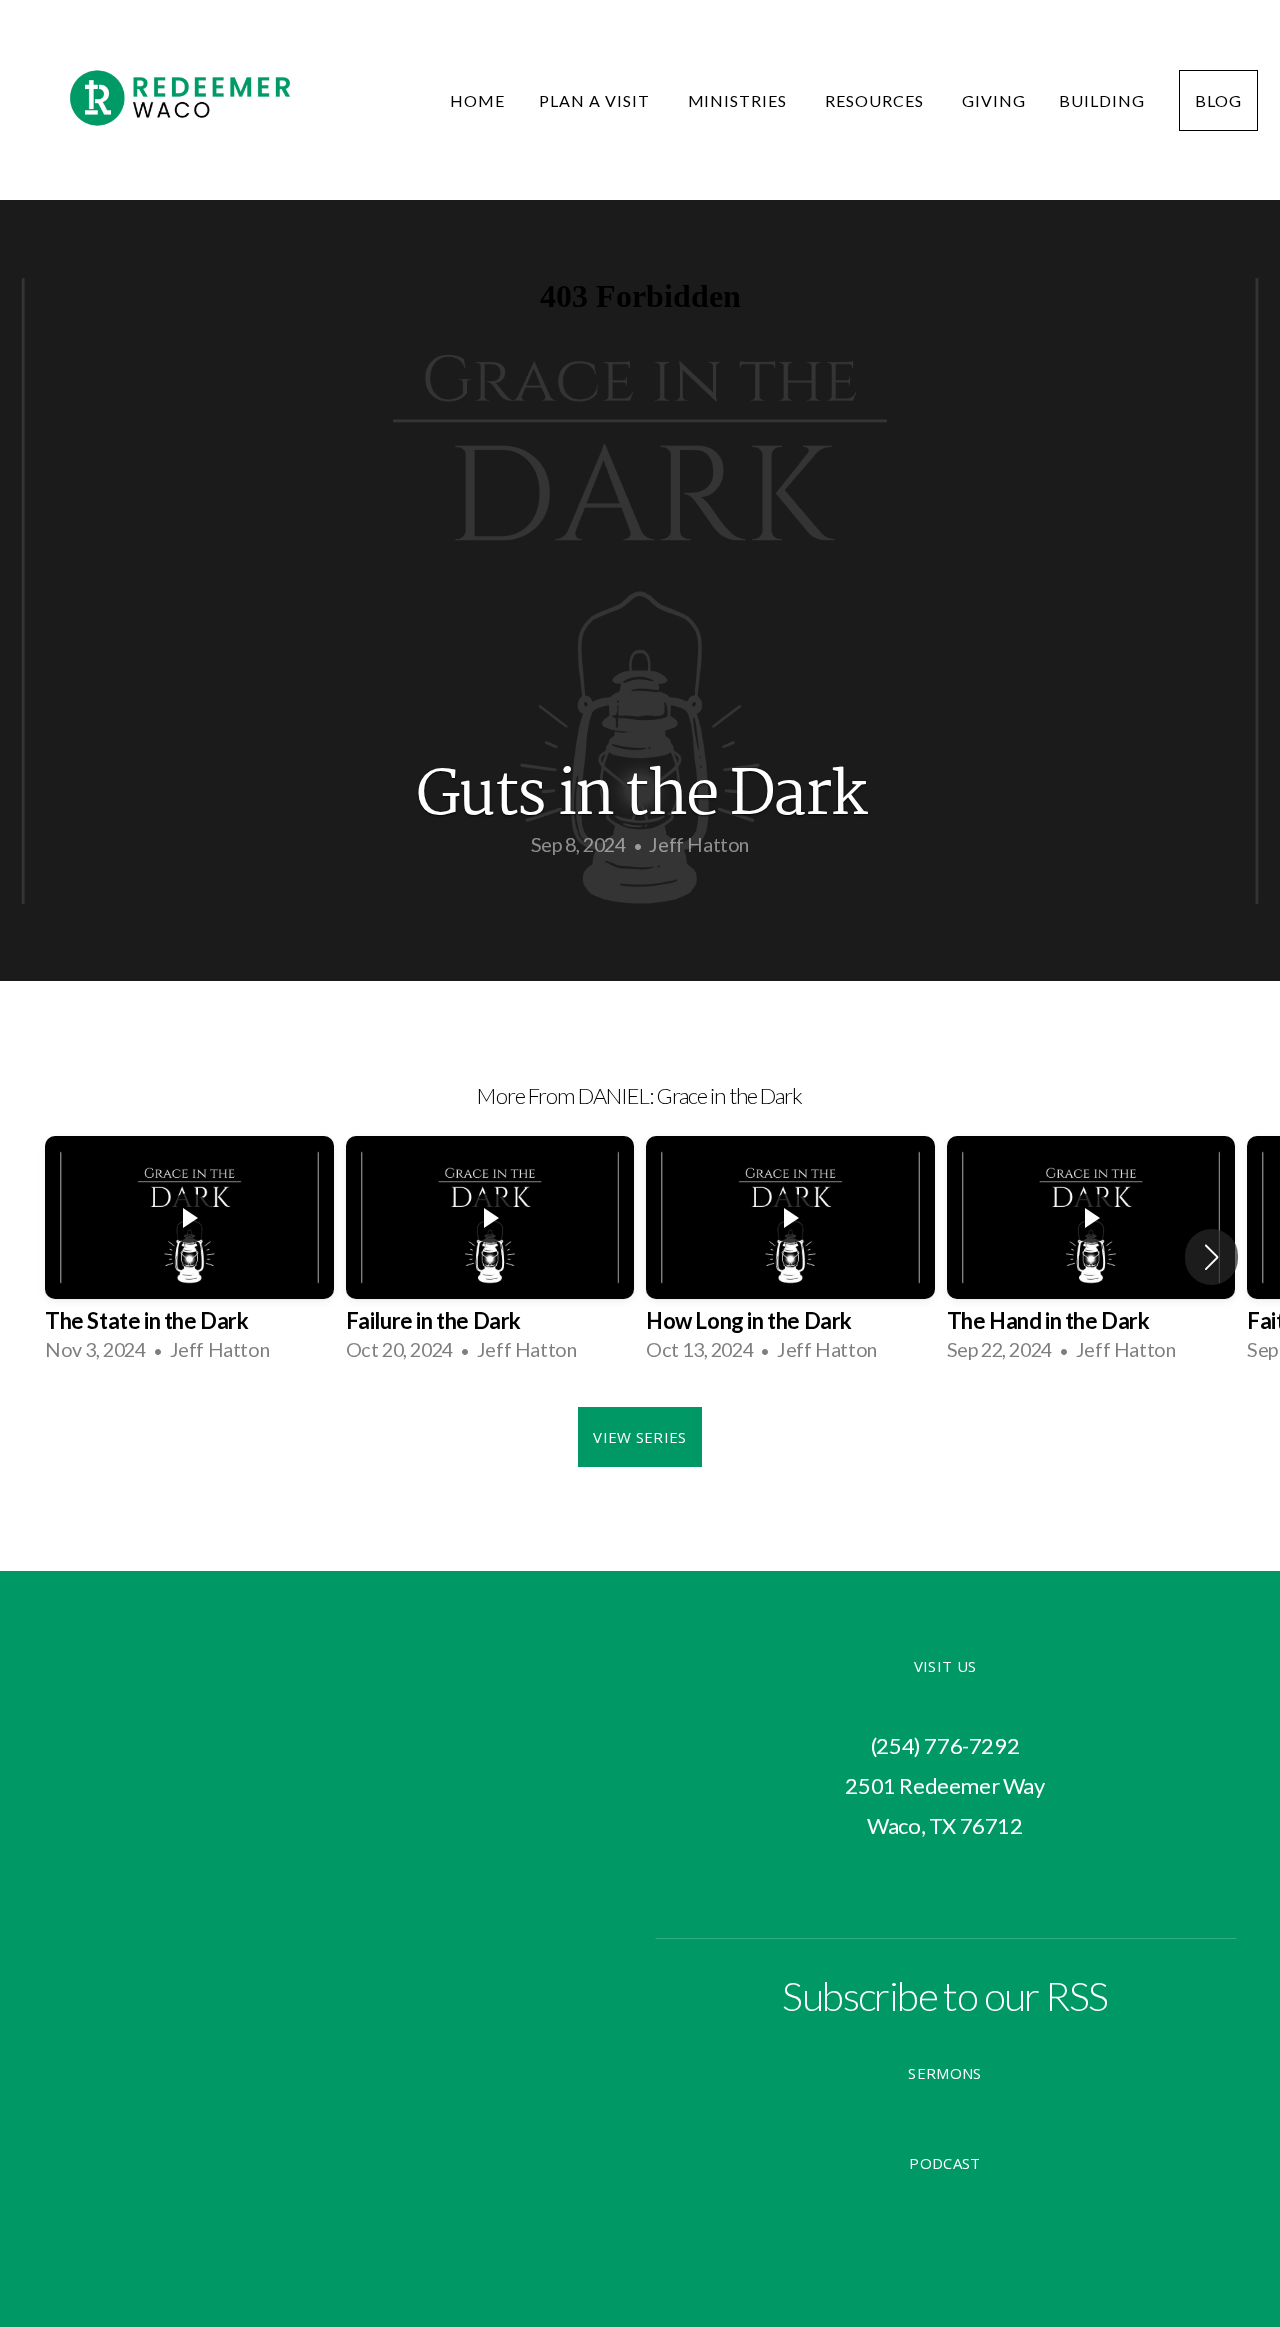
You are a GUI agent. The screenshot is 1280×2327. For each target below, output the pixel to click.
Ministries (740, 100)
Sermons (944, 2073)
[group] (189, 1256)
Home (477, 100)
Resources (876, 100)
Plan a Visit (596, 100)
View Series (639, 1437)
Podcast (944, 2163)
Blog (1218, 100)
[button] (1211, 1257)
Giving (994, 100)
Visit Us (945, 1666)
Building (1102, 100)
